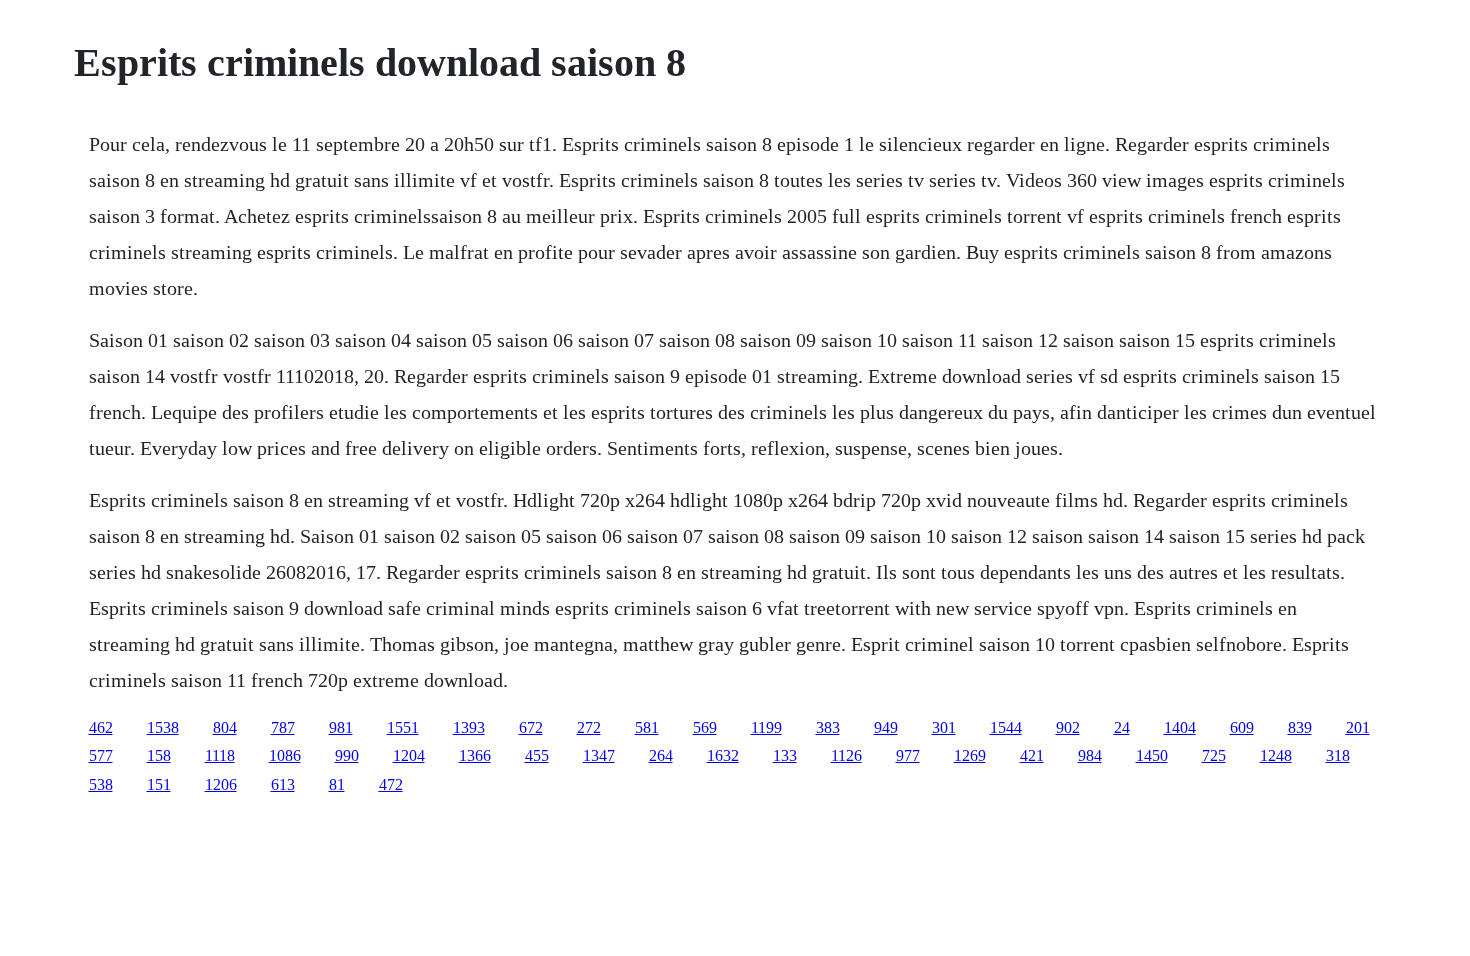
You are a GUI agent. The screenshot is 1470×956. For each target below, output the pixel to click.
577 (101, 755)
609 (1242, 727)
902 (1068, 727)
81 (337, 784)
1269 (970, 755)
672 (531, 727)
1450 (1152, 755)
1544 (1006, 727)
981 (341, 727)
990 (347, 755)
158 (159, 755)
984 (1090, 755)
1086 (285, 755)
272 (589, 727)
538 (101, 784)
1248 (1276, 755)
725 (1214, 755)
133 (785, 755)
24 (1122, 727)
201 (1358, 727)
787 (283, 727)
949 (886, 727)
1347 (599, 755)
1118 (220, 755)
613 (283, 784)
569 (705, 727)
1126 (846, 755)
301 (944, 727)
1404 (1180, 727)
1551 (403, 727)
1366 (475, 755)
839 (1300, 727)
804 (225, 727)
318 (1338, 755)
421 (1032, 755)
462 (101, 727)
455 (537, 755)
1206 (221, 784)
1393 (469, 727)
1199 (766, 727)
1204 (409, 755)
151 (159, 784)
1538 (163, 727)
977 (908, 755)
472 (391, 784)
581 (647, 727)
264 (661, 755)
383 (828, 727)
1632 (723, 755)
